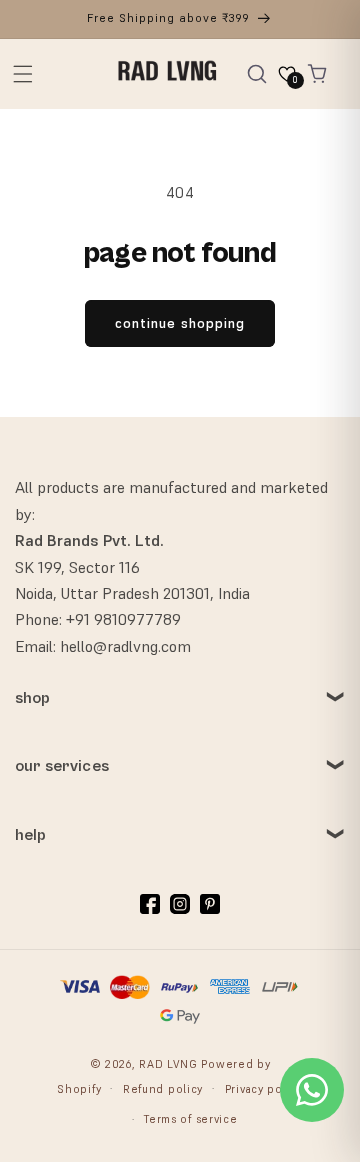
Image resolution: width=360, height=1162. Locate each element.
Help (31, 835)
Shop (33, 698)
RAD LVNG (168, 1064)
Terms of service (190, 1119)
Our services (62, 766)
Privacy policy (264, 1089)
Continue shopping (180, 323)
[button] (23, 74)
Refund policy (163, 1089)
